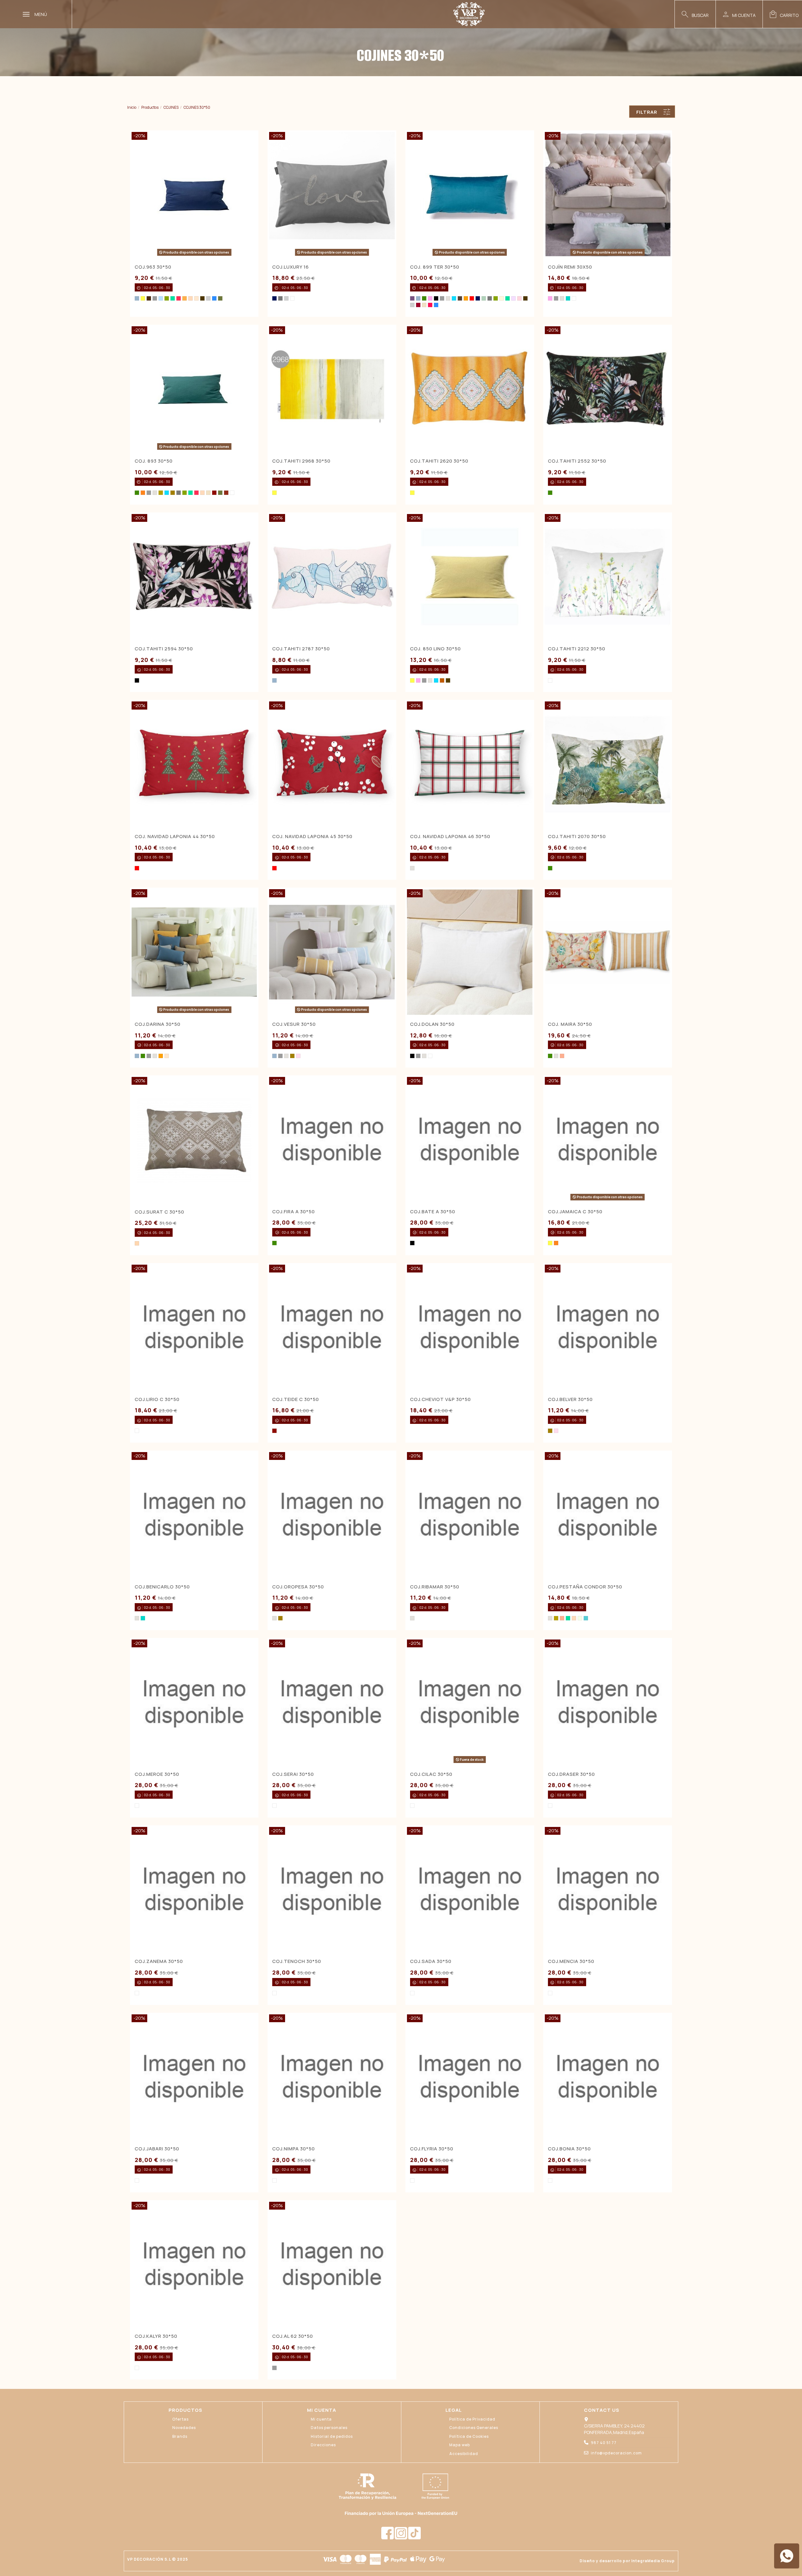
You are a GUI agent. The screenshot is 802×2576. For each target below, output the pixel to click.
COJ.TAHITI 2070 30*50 (577, 836)
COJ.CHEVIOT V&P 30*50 (440, 1399)
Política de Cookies (469, 2436)
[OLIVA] (167, 298)
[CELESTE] (161, 298)
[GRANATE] (214, 493)
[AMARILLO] (143, 298)
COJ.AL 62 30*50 (293, 2336)
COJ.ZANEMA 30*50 (159, 1961)
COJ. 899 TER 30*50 (435, 267)
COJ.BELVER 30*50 (570, 1399)
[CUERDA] (190, 298)
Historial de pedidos (332, 2436)
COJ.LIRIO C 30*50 (157, 1399)
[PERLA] (208, 298)
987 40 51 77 (604, 2443)
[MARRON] (149, 298)
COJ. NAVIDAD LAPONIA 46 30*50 (450, 836)
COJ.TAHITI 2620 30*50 (439, 461)
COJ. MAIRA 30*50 (570, 1024)
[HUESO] (502, 298)
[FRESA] (430, 305)
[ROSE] (430, 298)
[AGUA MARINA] (586, 1618)
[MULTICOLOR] (550, 680)
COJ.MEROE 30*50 (157, 1774)
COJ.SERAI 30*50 (293, 1774)
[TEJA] (442, 680)
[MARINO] (274, 298)
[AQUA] (568, 298)
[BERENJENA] (418, 305)
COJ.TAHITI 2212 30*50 (577, 649)
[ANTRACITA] (280, 298)
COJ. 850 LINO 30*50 (435, 649)
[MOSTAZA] (161, 493)
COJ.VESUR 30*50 (294, 1024)
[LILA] (513, 298)
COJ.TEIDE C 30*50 (296, 1399)
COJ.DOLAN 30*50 (432, 1024)
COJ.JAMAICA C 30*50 (575, 1212)
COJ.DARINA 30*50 (158, 1024)
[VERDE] (424, 298)
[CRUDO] (424, 305)
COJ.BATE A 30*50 (433, 1212)
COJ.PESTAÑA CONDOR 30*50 (585, 1587)
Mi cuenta (321, 2419)
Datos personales (329, 2428)
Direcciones (323, 2445)
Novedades (184, 2428)
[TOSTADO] (196, 298)
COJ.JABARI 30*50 (157, 2149)
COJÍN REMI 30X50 (570, 267)
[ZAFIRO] (214, 298)
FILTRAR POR (647, 113)
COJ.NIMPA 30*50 (294, 2149)
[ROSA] (298, 1056)
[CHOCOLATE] (460, 298)
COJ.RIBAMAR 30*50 (435, 1587)
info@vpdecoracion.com (616, 2453)
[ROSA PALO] (519, 298)
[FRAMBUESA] (179, 298)
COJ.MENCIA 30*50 (571, 1961)
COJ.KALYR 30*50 (156, 2336)
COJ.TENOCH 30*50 (297, 1961)
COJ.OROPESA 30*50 (298, 1587)
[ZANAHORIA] (185, 298)
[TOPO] (448, 680)
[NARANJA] (143, 493)
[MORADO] (412, 298)
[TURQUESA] (454, 298)
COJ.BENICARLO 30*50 (162, 1587)
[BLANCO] (292, 298)
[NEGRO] (436, 298)
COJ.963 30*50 (153, 267)
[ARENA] (137, 1243)
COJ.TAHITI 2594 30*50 (164, 649)
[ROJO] (472, 298)
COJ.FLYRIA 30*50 (432, 2149)
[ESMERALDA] (173, 298)
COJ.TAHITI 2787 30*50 (301, 649)
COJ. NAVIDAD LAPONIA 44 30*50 (175, 836)
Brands (180, 2436)
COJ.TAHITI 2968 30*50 (301, 461)
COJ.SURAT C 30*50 (159, 1212)
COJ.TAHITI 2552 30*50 (577, 461)
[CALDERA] (226, 493)
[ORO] (173, 493)
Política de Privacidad (472, 2419)
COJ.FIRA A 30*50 (294, 1212)
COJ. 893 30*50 (154, 461)
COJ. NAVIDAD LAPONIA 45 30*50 (312, 836)
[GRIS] (155, 298)
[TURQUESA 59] (137, 298)
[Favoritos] (250, 266)
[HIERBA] (220, 298)
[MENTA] (484, 298)
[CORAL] (562, 1056)
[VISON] (202, 298)
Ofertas (180, 2419)
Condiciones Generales (474, 2428)
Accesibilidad (464, 2454)
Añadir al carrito (337, 447)
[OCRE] (466, 298)
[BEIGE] (448, 298)
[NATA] (580, 1618)
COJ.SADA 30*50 (431, 1961)
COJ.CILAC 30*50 (431, 1774)
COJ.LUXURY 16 (291, 267)
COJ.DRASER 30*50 (571, 1774)
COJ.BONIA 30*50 (569, 2149)
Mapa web (460, 2445)
